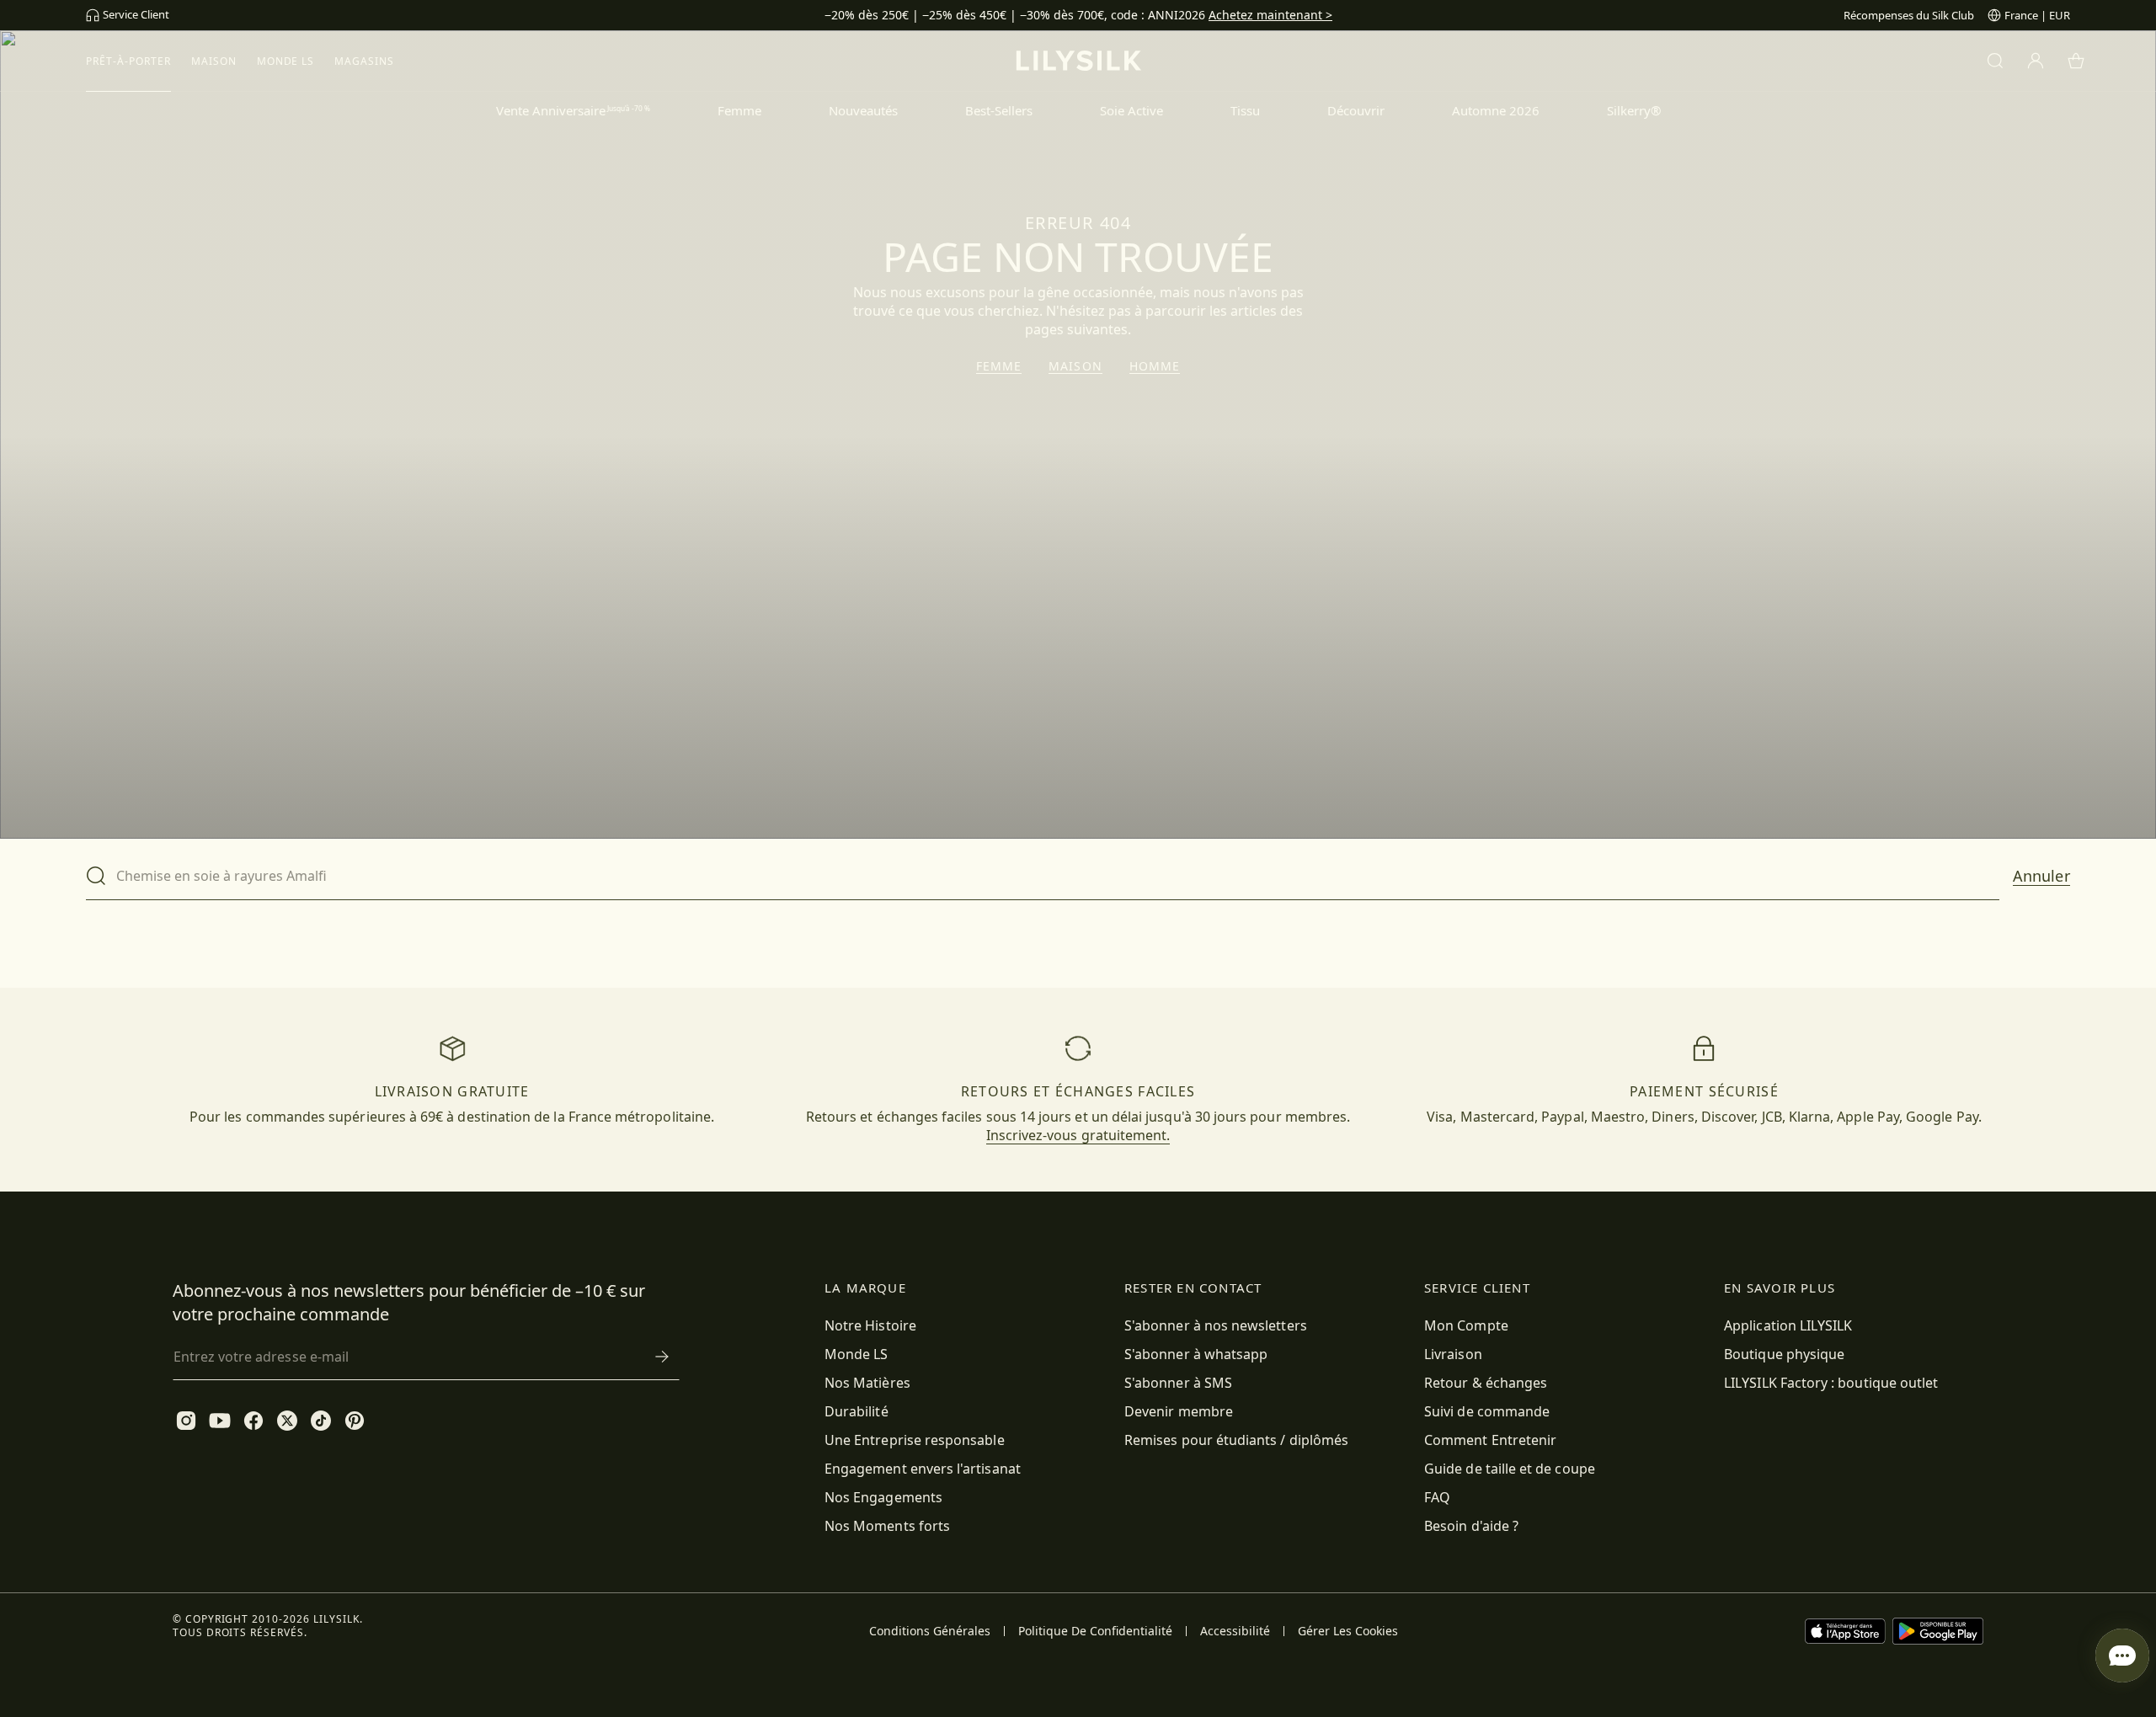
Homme (1155, 366)
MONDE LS (286, 61)
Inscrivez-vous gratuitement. (1078, 1135)
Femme (999, 366)
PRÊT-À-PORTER (128, 61)
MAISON (214, 61)
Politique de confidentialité (1095, 1631)
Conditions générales (930, 1631)
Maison (1075, 366)
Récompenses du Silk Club (1909, 15)
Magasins (364, 61)
